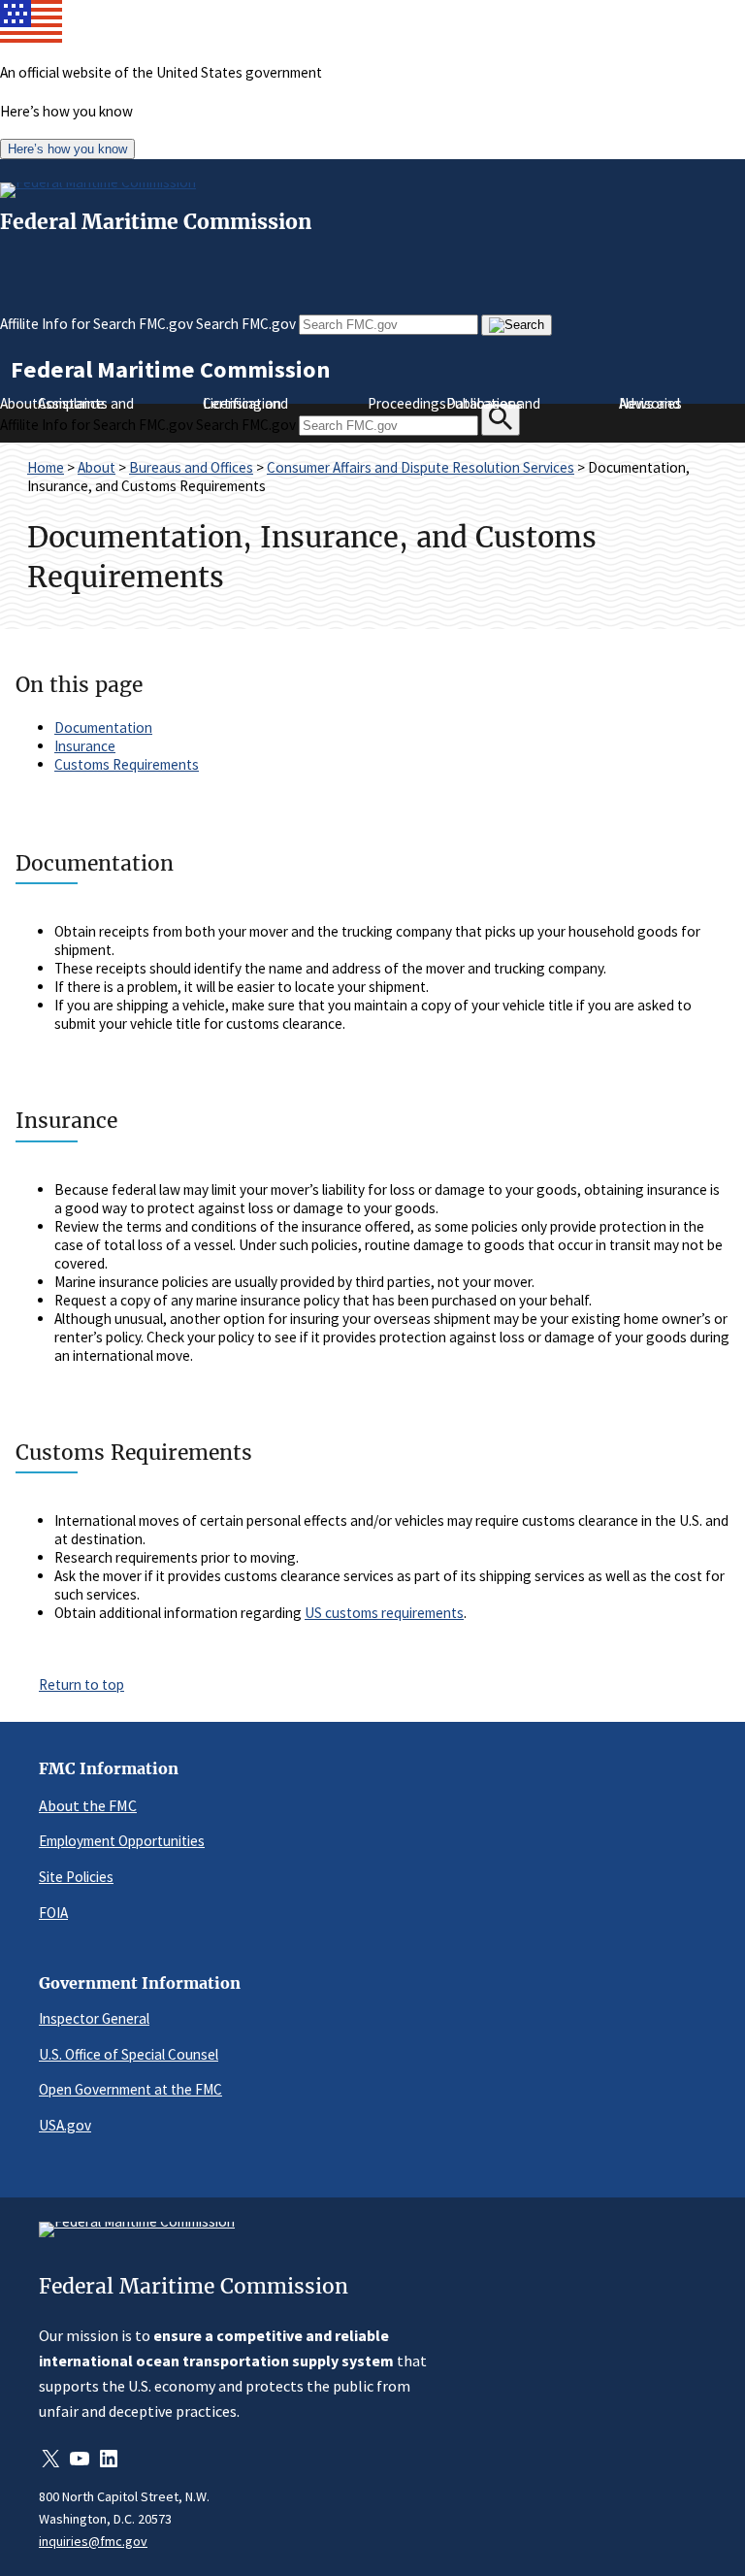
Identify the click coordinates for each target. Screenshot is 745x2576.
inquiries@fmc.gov (93, 2541)
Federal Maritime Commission (156, 222)
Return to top (81, 1684)
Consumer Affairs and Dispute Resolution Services (421, 467)
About (97, 467)
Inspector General (94, 2018)
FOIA (53, 1913)
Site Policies (76, 1877)
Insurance (85, 746)
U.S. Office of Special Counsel (129, 2054)
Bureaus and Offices (191, 467)
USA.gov (65, 2125)
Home (46, 467)
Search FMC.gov (246, 324)
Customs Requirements (127, 764)
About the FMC (88, 1805)
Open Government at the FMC (130, 2089)
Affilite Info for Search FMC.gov (97, 324)
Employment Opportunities (122, 1841)
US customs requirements (384, 1613)
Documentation (103, 727)
